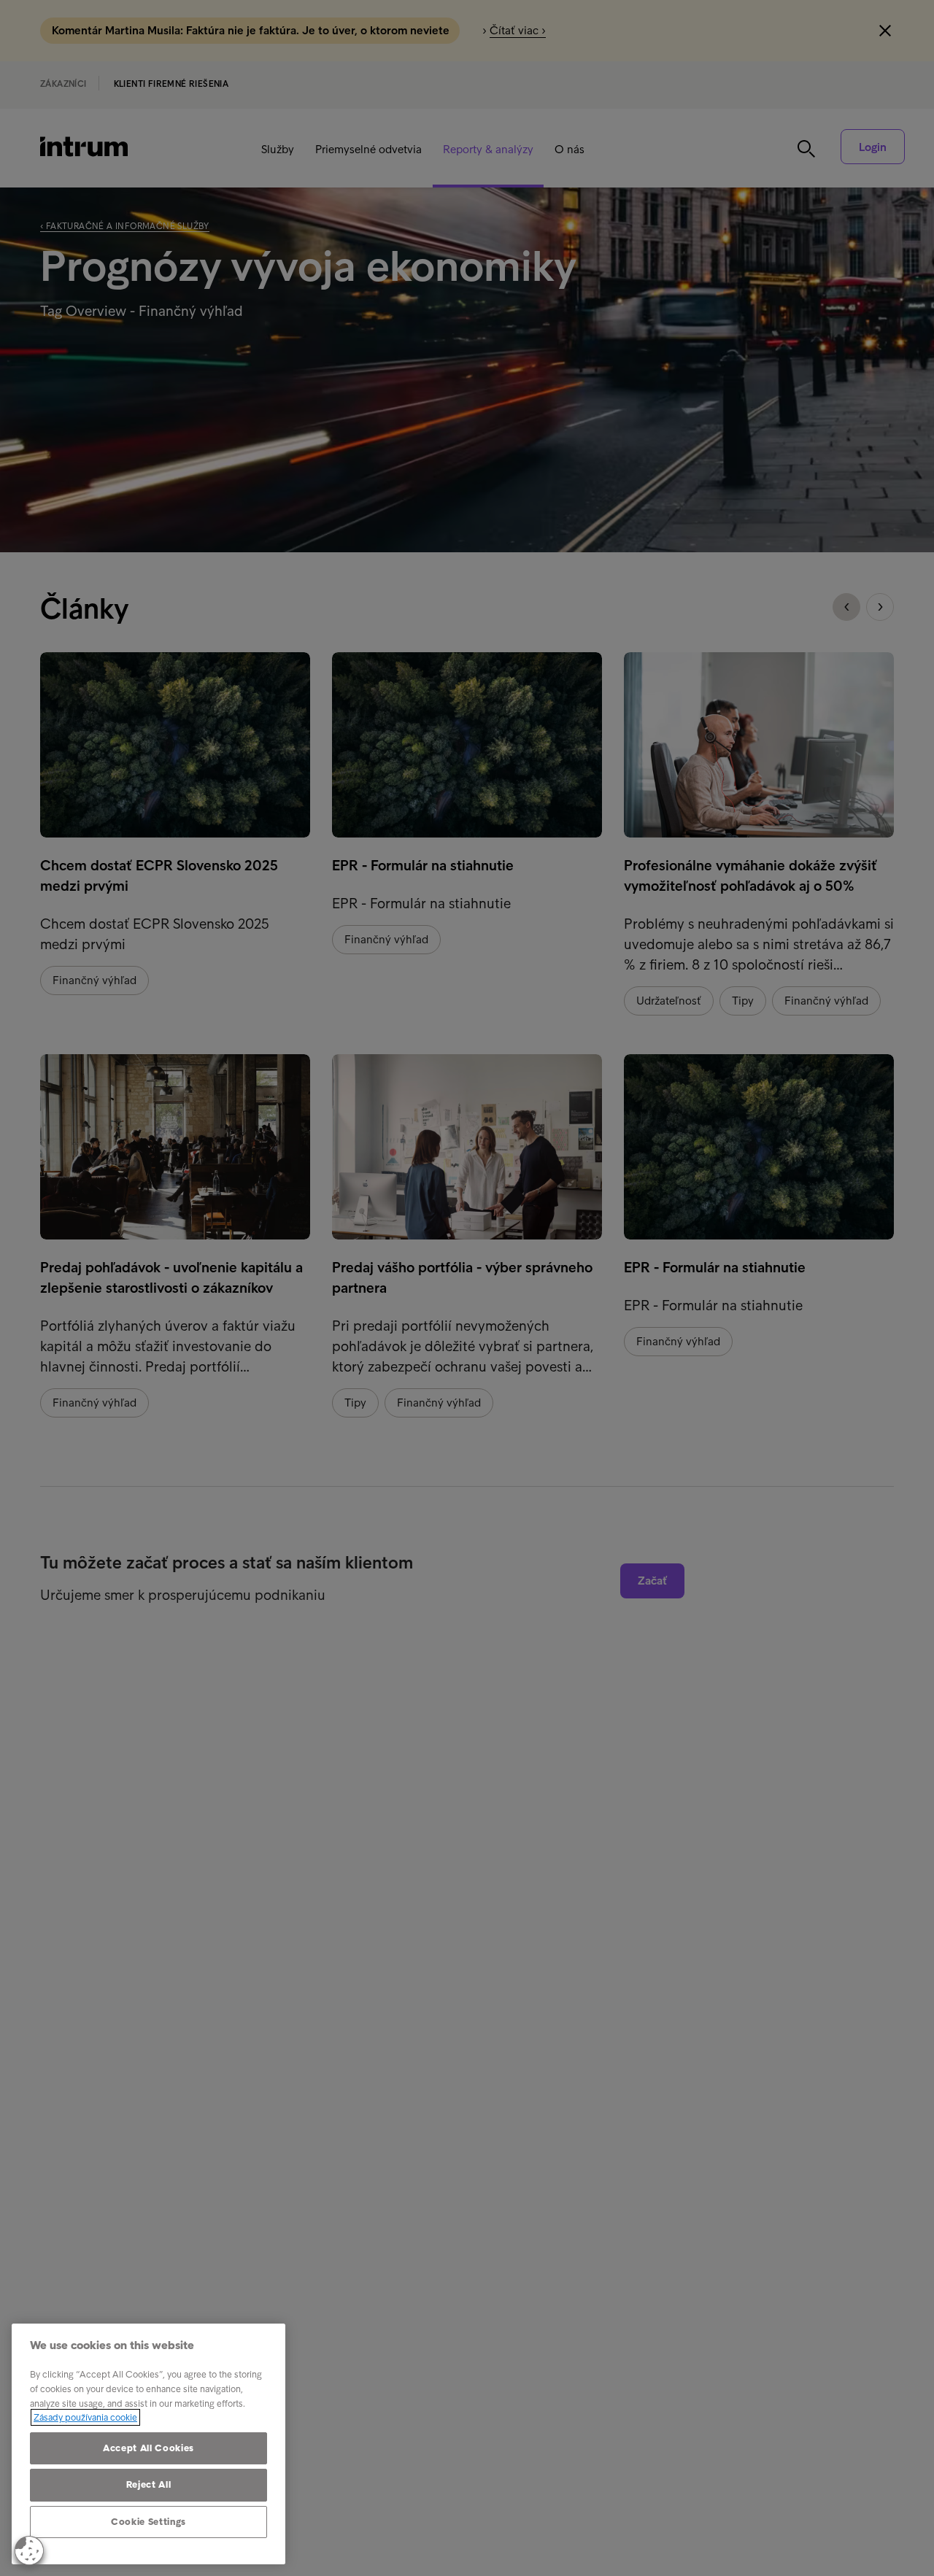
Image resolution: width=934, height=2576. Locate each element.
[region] (148, 2444)
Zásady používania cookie (85, 2417)
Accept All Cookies (148, 2448)
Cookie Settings (148, 2522)
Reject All (149, 2484)
